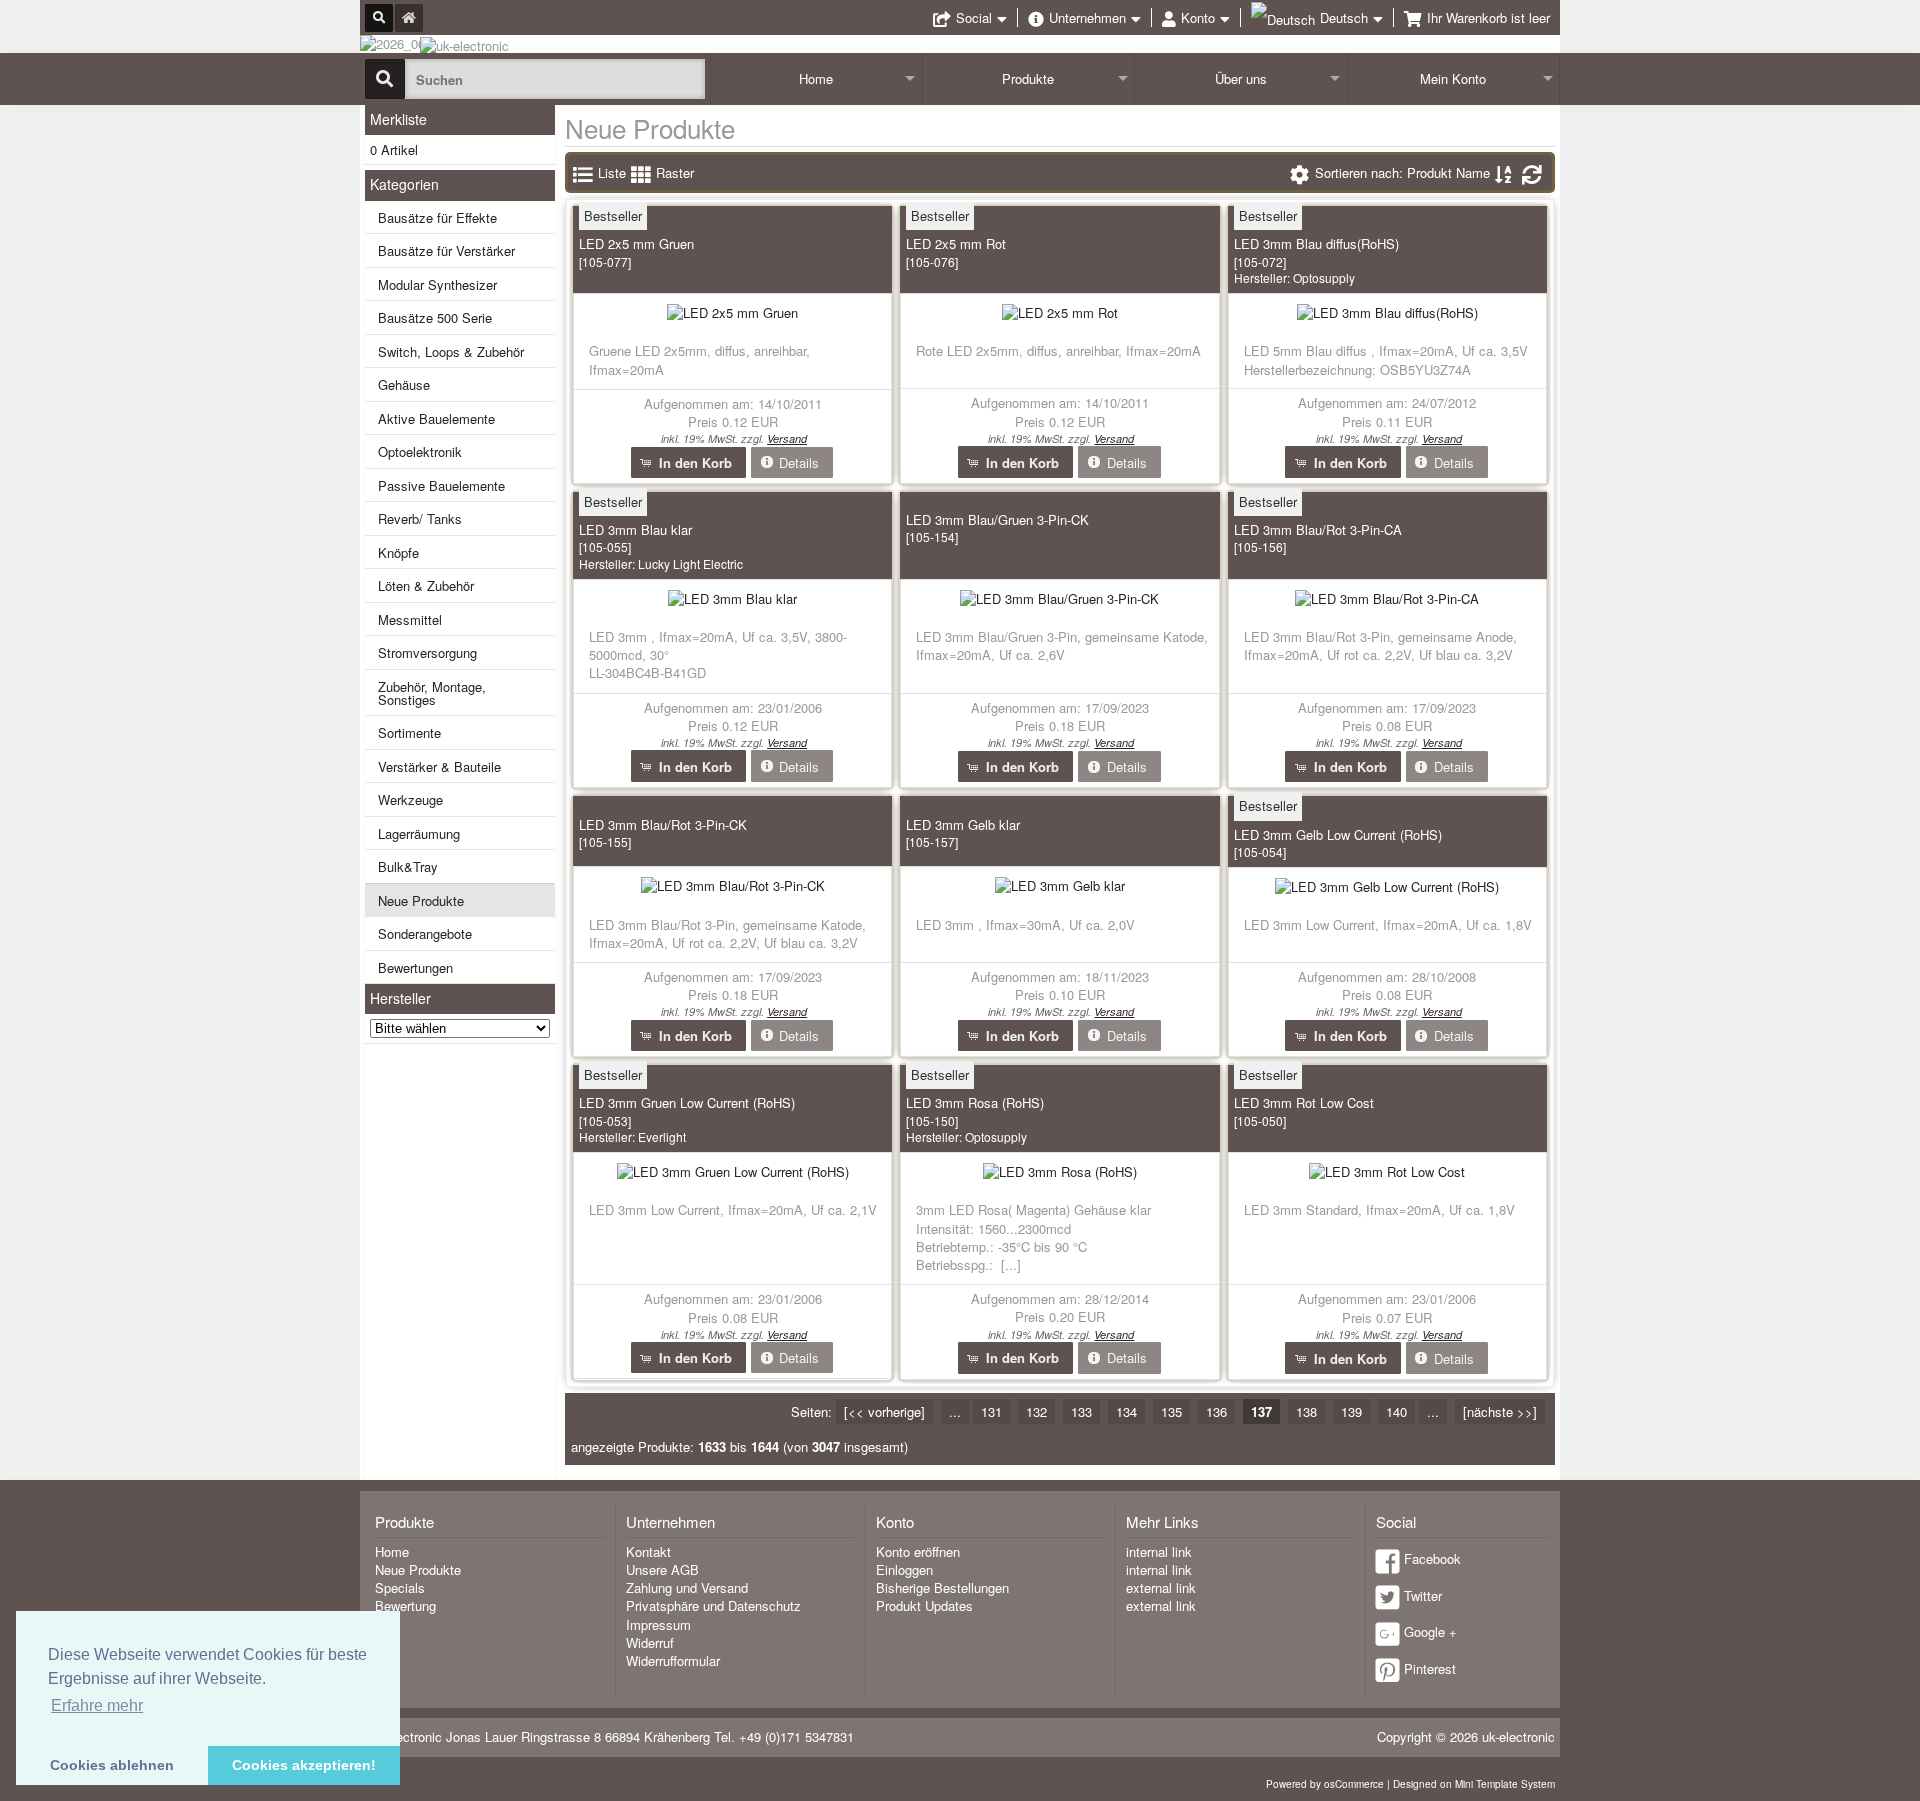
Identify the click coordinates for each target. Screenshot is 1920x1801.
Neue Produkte (421, 900)
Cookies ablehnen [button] (112, 1765)
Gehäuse (404, 384)
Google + (1430, 1631)
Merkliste (398, 119)
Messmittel (410, 619)
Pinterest (1430, 1668)
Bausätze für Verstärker (446, 250)
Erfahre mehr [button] (97, 1705)
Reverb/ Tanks (420, 518)
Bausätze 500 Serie (435, 317)
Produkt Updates (924, 1605)
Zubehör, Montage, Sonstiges (432, 693)
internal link (1159, 1551)
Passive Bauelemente (441, 485)
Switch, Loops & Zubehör (451, 351)
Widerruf (650, 1642)
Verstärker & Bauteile (439, 766)
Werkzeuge (410, 799)
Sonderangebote (425, 933)
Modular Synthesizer (437, 284)
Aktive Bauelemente (436, 418)
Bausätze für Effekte (437, 217)
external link (1161, 1587)
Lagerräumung (419, 833)
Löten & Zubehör (426, 585)
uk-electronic (1518, 1736)
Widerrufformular (673, 1660)
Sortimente (409, 732)
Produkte (1028, 78)
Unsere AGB (662, 1569)
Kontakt (648, 1551)
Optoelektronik (420, 451)
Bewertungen (415, 967)
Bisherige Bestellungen (942, 1587)
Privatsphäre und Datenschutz (713, 1605)
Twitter (1423, 1595)
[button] (688, 462)
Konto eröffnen (918, 1551)
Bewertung (405, 1605)
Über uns (1241, 78)
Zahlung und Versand (687, 1587)
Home (816, 78)
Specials (400, 1587)
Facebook (1432, 1558)
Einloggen (904, 1569)
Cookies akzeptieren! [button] (304, 1765)
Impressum (658, 1624)
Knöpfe (398, 552)
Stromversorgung (427, 652)
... (955, 1411)
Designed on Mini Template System (1474, 1784)
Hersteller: (1294, 277)
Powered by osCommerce (1325, 1784)
